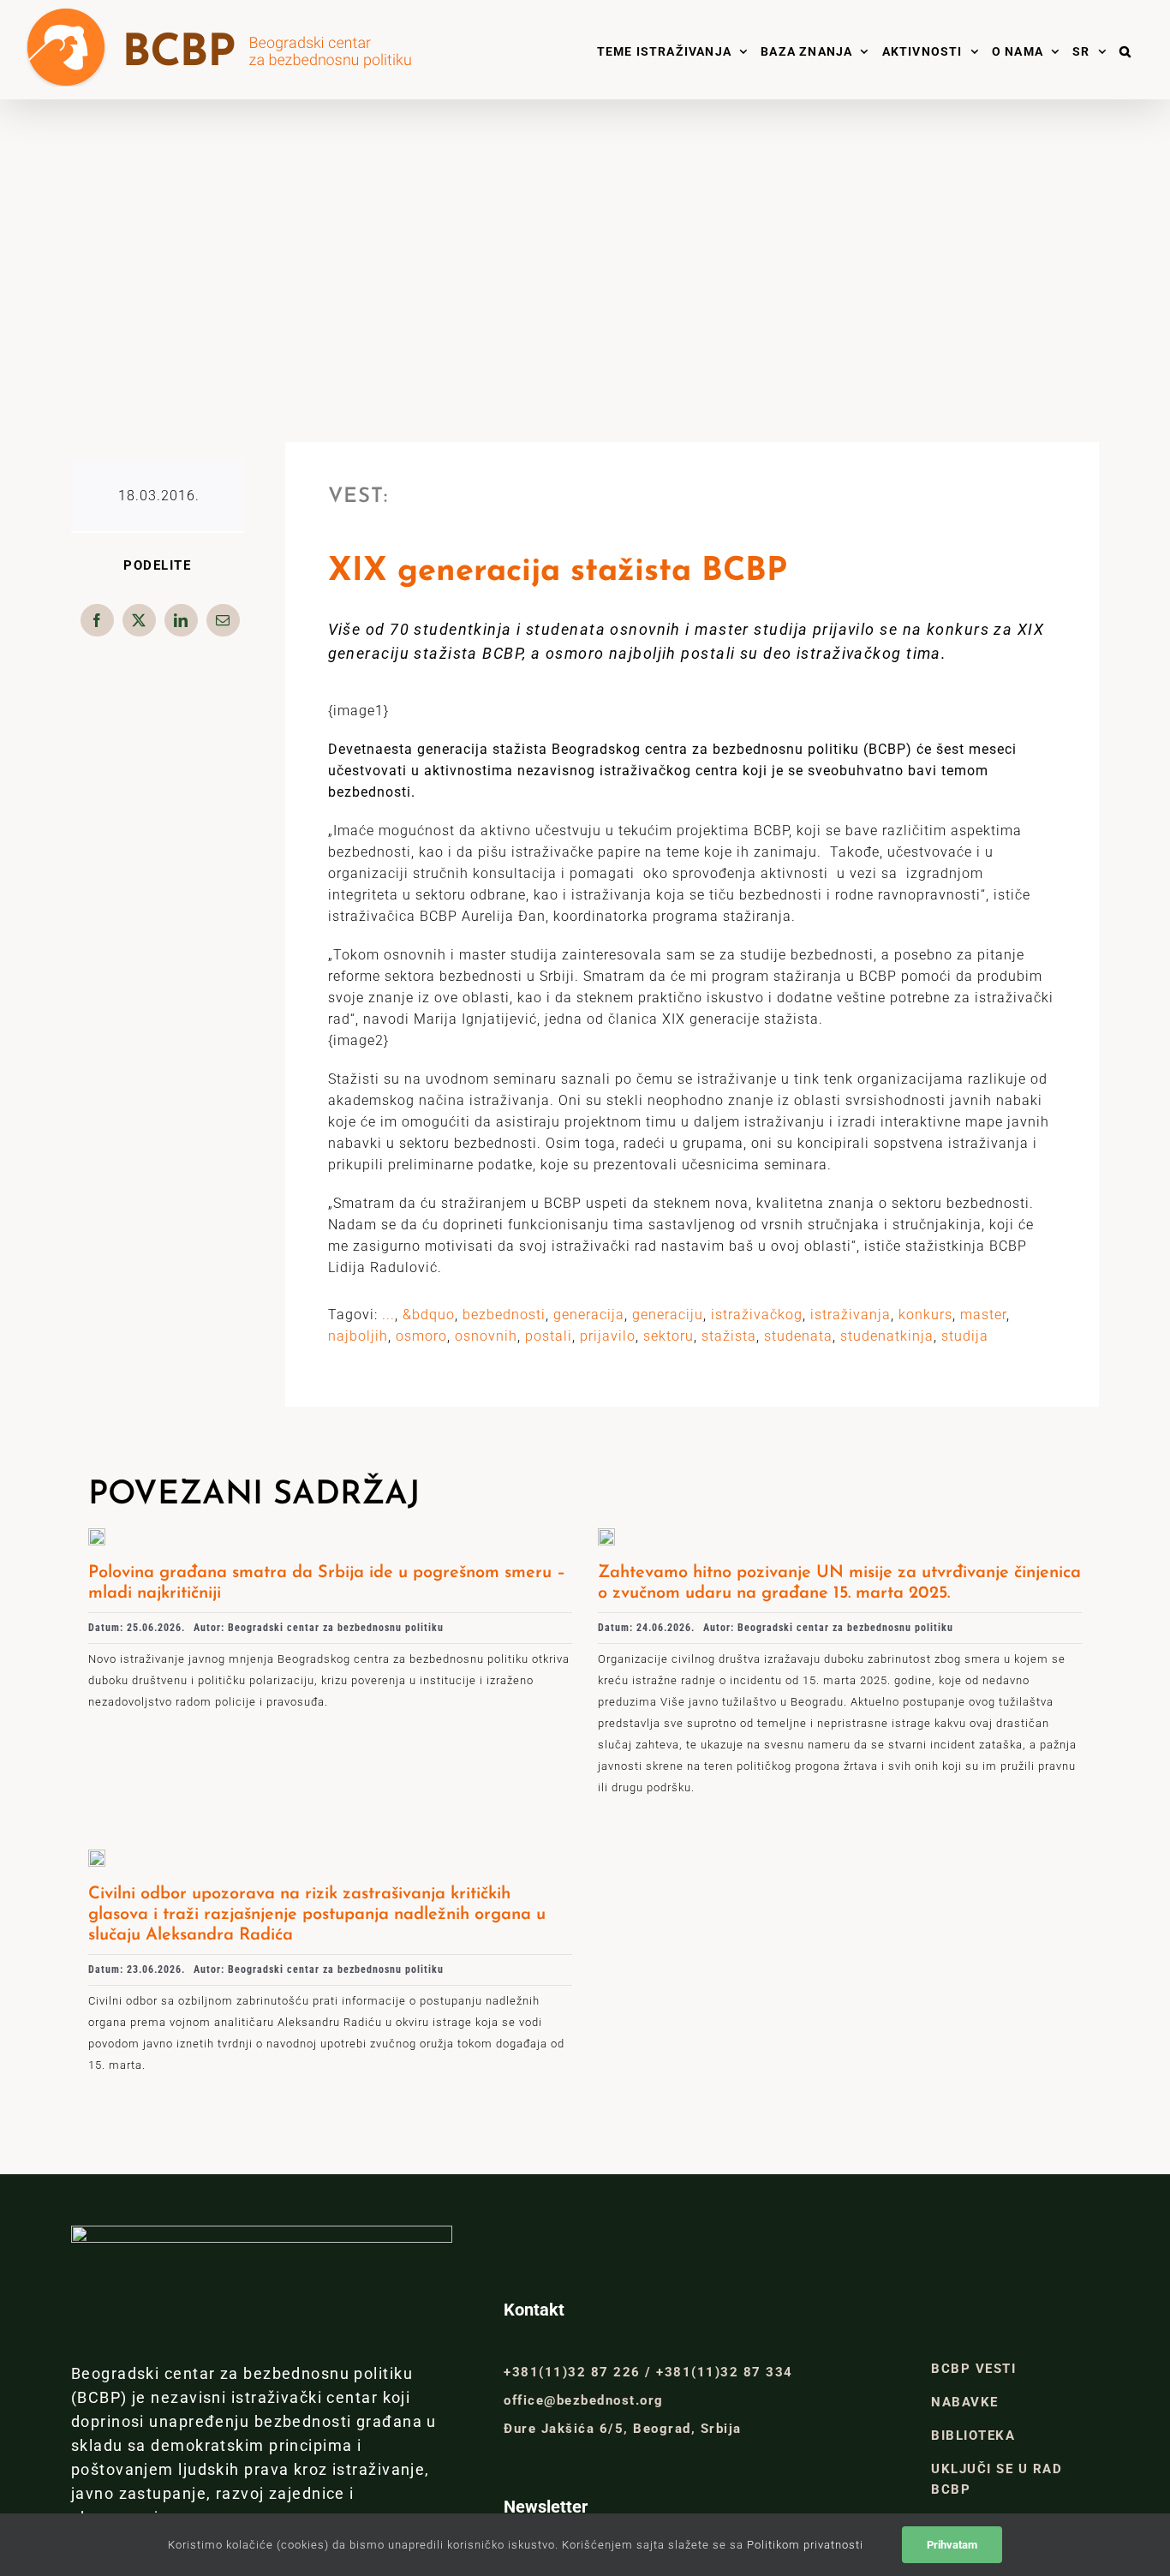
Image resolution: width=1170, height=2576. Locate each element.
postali (549, 1336)
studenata (798, 1336)
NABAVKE (965, 2402)
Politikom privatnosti (805, 2545)
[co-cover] (97, 1856)
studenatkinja (887, 1336)
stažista (729, 1336)
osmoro (421, 1336)
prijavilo (608, 1336)
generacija (589, 1315)
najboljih (358, 1336)
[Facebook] (97, 620)
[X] (139, 620)
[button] (1125, 50)
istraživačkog (757, 1315)
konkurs (925, 1315)
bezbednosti (504, 1315)
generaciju (668, 1315)
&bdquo (429, 1315)
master (983, 1315)
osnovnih (486, 1336)
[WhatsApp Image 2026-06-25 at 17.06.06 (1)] (97, 1535)
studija (965, 1336)
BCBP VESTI (973, 2369)
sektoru (669, 1336)
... (388, 1315)
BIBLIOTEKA (973, 2436)
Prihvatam (952, 2545)
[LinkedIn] (181, 620)
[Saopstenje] (606, 1535)
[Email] (223, 620)
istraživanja (851, 1315)
